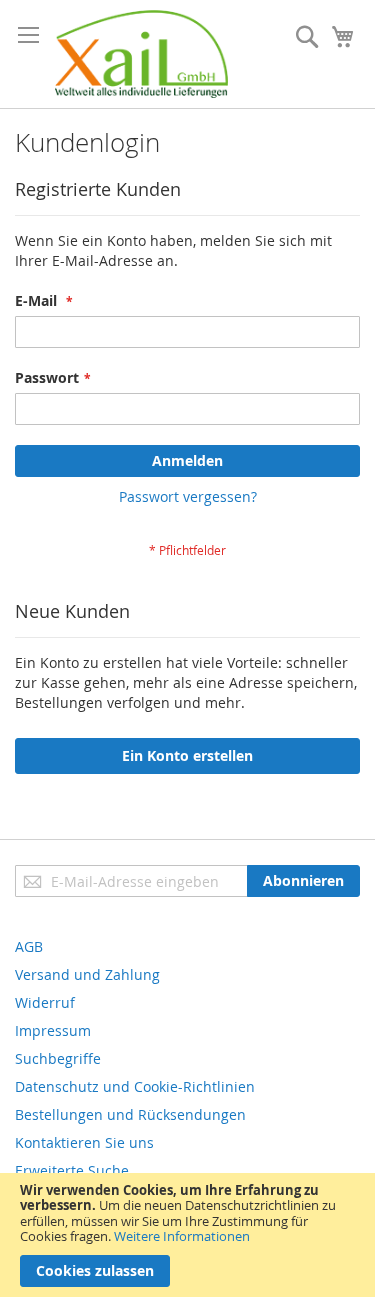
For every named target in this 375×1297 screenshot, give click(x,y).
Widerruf (45, 1002)
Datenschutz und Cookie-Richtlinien (135, 1086)
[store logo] (141, 54)
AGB (29, 946)
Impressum (53, 1030)
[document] (187, 1235)
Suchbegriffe (58, 1058)
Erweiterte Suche (72, 1170)
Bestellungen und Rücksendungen (130, 1114)
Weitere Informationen (182, 1236)
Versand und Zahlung (87, 974)
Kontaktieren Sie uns (84, 1142)
